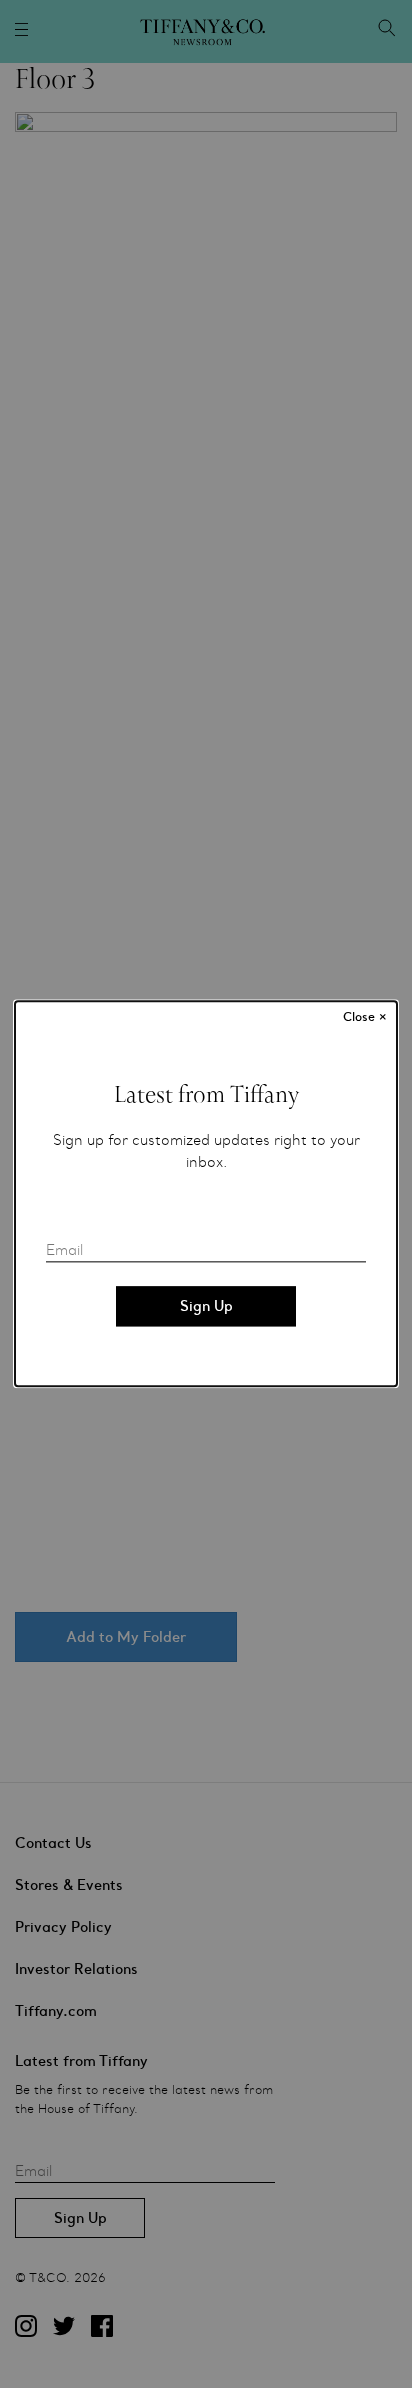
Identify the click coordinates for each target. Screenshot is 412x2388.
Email (64, 1251)
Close (365, 1017)
